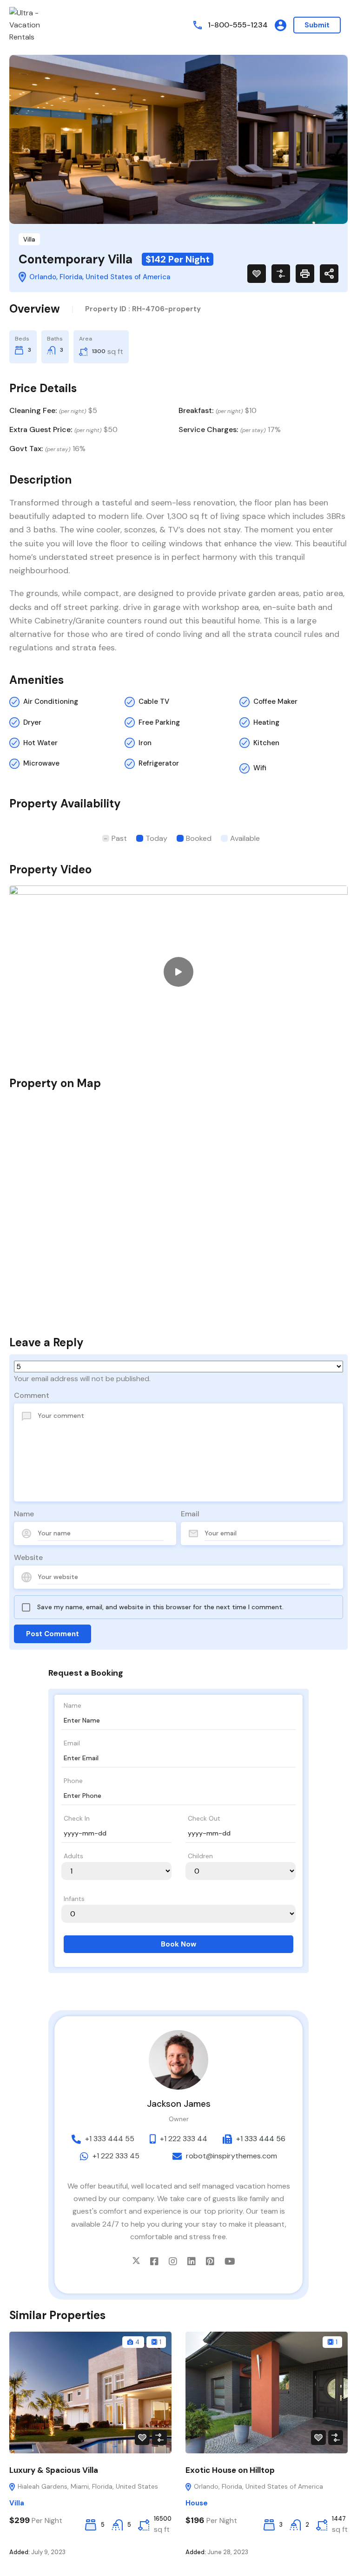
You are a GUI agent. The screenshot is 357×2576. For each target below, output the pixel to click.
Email (190, 1514)
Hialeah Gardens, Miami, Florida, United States (87, 2486)
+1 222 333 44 (184, 2139)
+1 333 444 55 (110, 2139)
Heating (266, 722)
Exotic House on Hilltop (230, 2470)
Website (28, 1557)
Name (24, 1514)
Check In (77, 1818)
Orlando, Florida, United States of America (258, 2486)
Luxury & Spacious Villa (54, 2470)
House (197, 2503)
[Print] (305, 274)
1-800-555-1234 (238, 25)
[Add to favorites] (257, 274)
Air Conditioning (51, 701)
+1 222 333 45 (116, 2156)
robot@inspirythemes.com (231, 2156)
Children (200, 1856)
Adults (73, 1856)
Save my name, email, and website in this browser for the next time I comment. (160, 1607)
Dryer (32, 722)
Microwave (41, 763)
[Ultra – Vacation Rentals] (37, 24)
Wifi (260, 768)
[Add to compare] (281, 274)
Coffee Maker (275, 701)
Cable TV (154, 701)
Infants (74, 1899)
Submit (317, 25)
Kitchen (266, 743)
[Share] (329, 274)
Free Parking (159, 722)
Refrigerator (159, 763)
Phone (73, 1781)
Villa (29, 239)
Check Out (204, 1818)
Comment (32, 1395)
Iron (145, 743)
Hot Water (40, 743)
